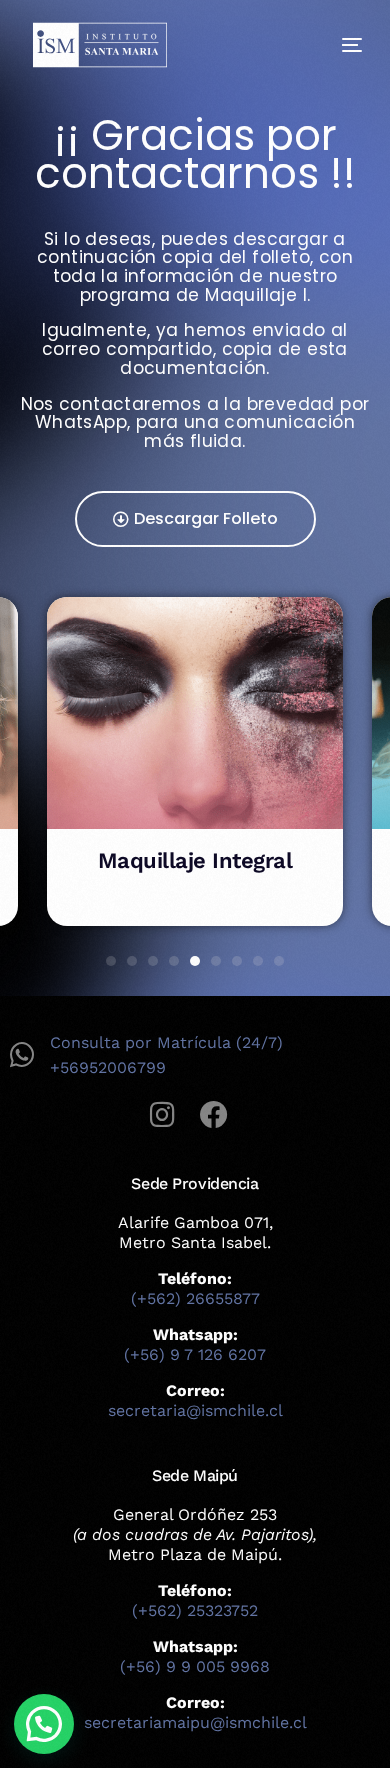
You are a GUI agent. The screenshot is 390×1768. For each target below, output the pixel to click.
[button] (111, 961)
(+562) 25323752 (195, 1610)
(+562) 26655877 (195, 1298)
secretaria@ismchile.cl (195, 1410)
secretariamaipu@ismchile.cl (195, 1722)
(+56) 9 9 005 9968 (195, 1666)
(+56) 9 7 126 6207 (195, 1354)
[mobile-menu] (337, 45)
